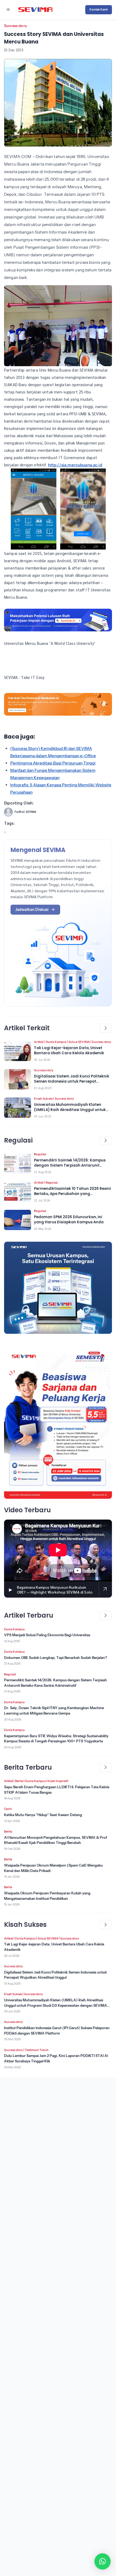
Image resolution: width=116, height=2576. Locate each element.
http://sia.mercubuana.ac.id (75, 465)
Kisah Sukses (43, 1099)
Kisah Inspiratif (58, 1781)
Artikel (39, 1042)
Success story (16, 26)
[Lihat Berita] (18, 1051)
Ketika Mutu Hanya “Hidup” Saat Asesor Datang (43, 1815)
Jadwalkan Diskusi (32, 910)
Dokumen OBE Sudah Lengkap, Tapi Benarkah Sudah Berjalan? (56, 1658)
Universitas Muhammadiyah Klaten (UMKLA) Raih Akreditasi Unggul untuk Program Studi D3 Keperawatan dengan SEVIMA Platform (56, 2005)
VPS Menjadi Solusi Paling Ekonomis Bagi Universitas (47, 1635)
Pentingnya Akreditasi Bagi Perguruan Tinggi (53, 763)
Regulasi (40, 1154)
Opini (8, 1809)
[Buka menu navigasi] (8, 10)
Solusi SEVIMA (79, 1042)
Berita (19, 1781)
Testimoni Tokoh (37, 2050)
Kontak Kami (99, 9)
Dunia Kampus (56, 1042)
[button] (103, 2561)
